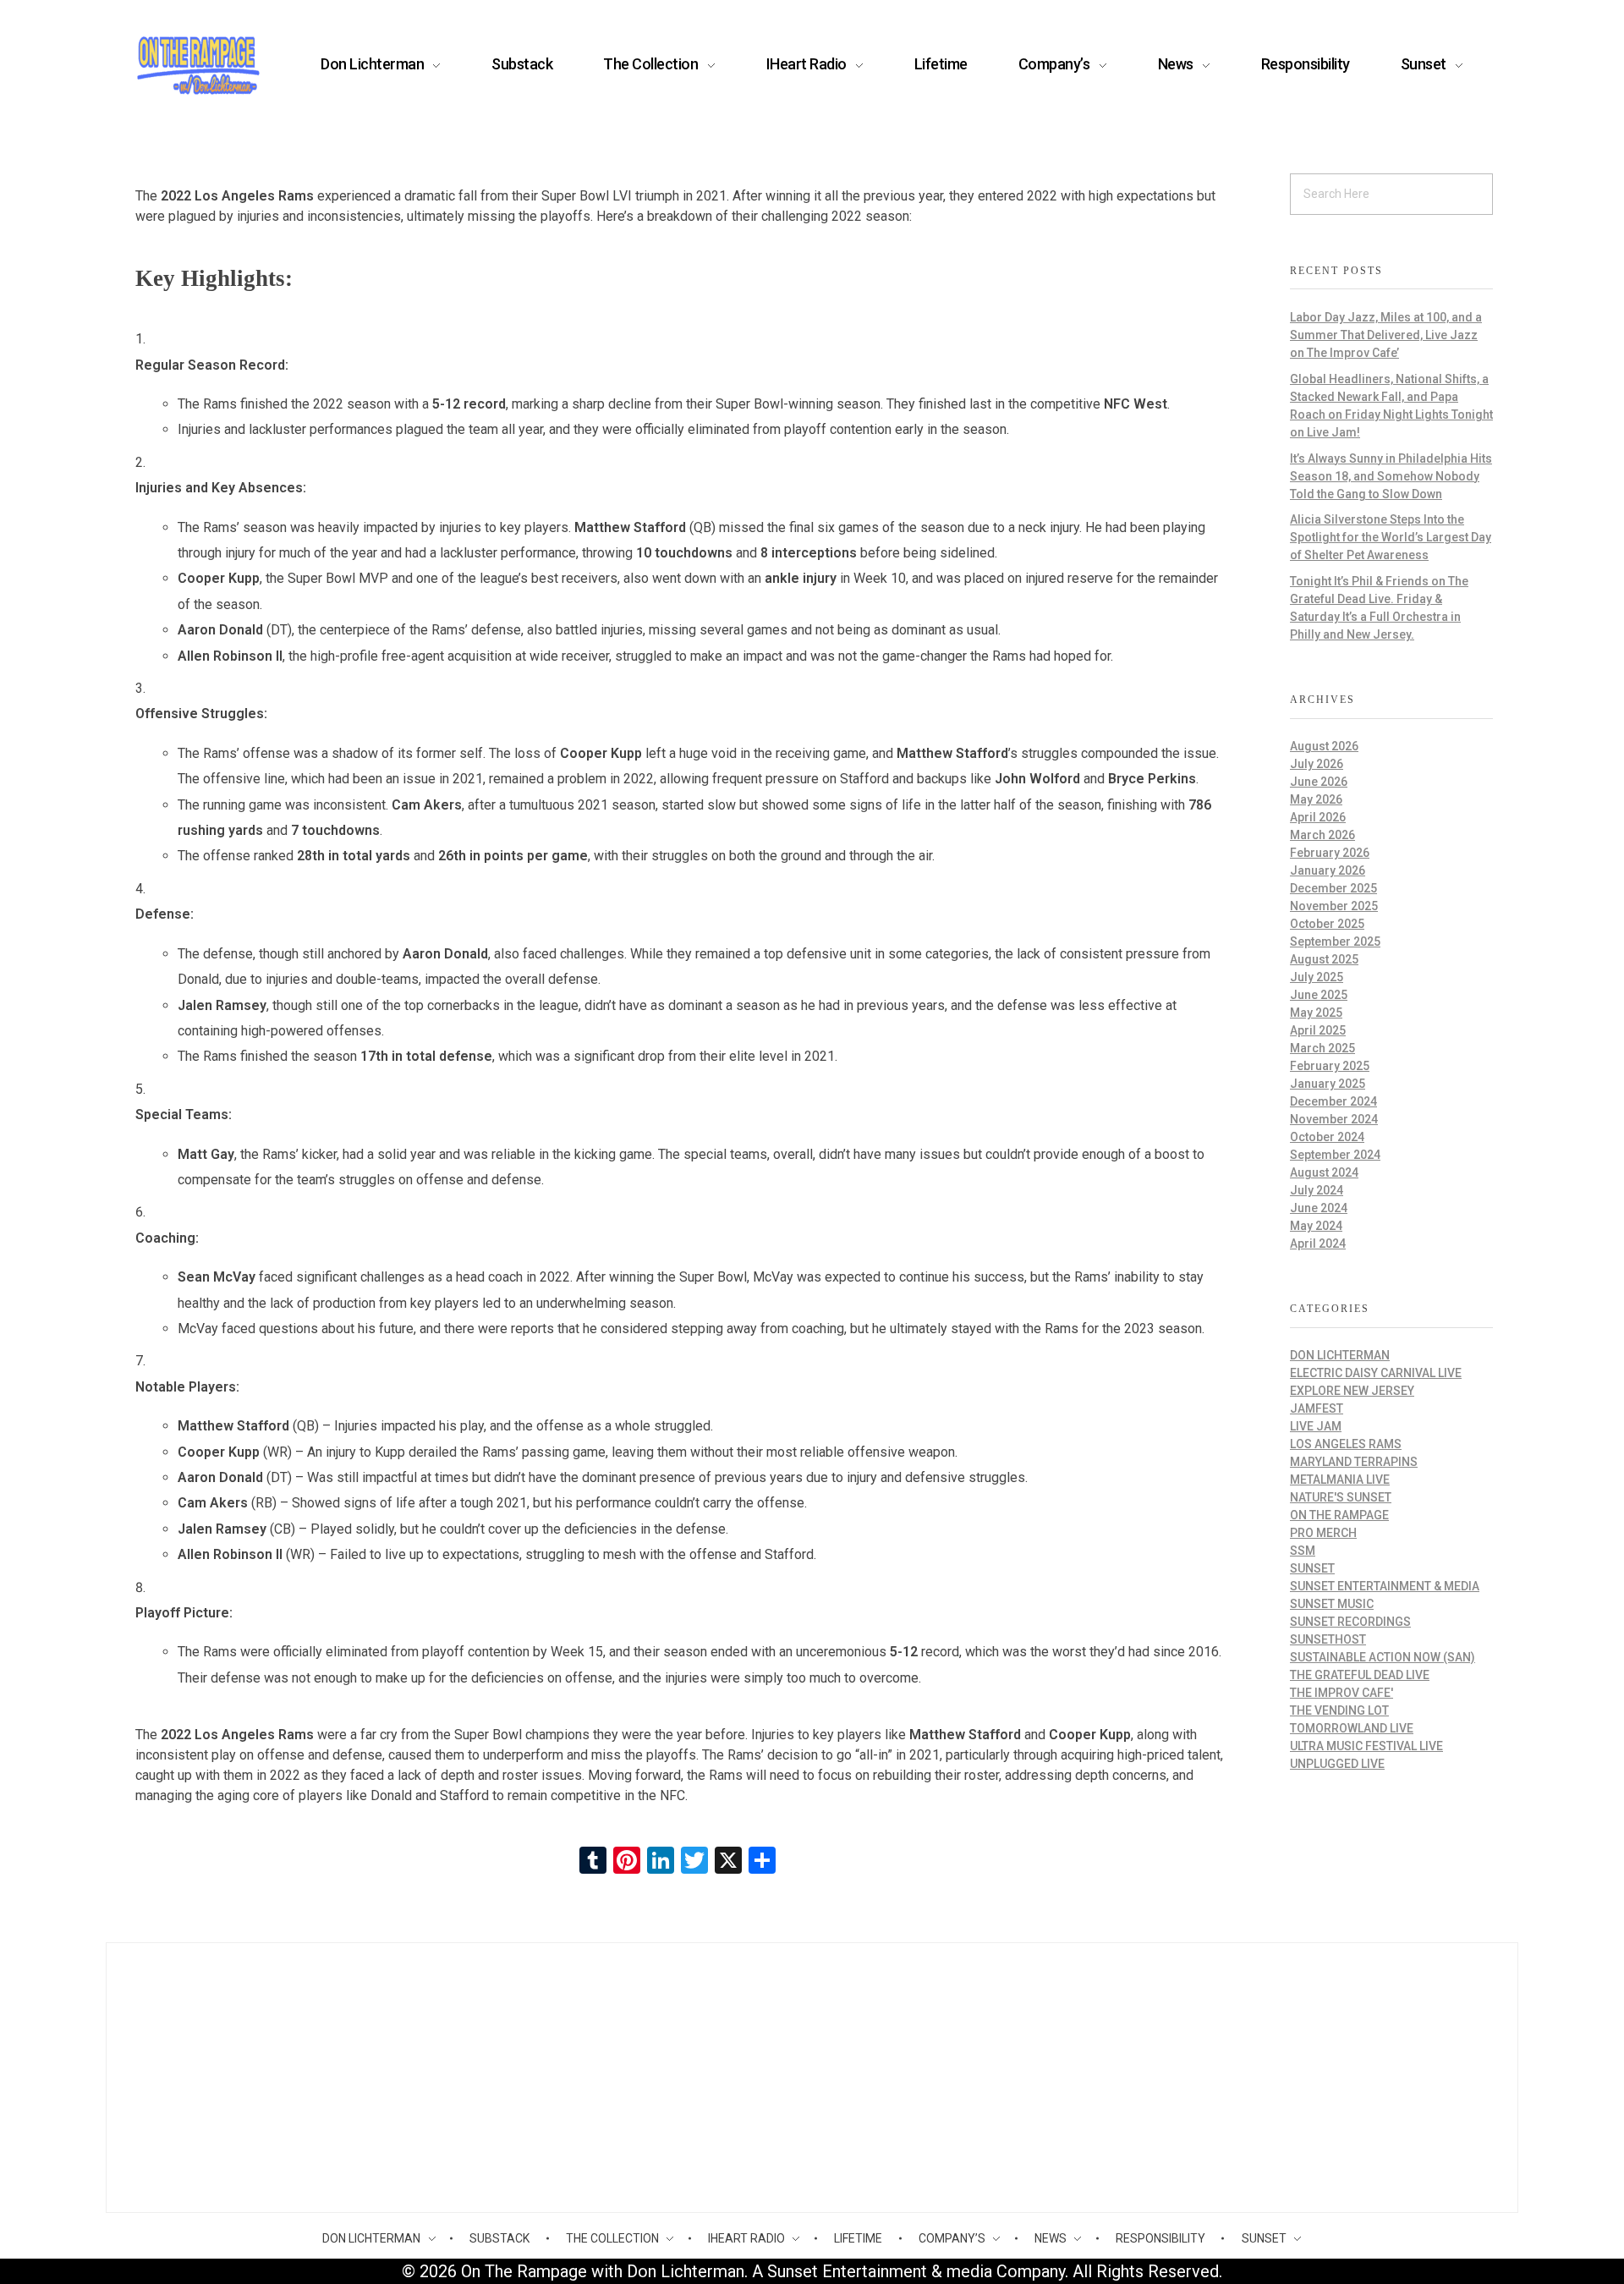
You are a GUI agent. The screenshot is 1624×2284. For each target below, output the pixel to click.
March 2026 (1322, 835)
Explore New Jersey (1352, 1391)
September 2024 (1335, 1155)
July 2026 (1317, 764)
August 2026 (1324, 746)
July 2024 (1317, 1190)
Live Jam (1316, 1426)
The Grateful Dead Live (1360, 1675)
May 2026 (1316, 799)
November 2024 (1334, 1119)
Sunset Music (1332, 1604)
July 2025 (1317, 977)
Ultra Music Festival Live (1366, 1746)
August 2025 (1324, 959)
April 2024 (1318, 1244)
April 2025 (1318, 1030)
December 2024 (1333, 1101)
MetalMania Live (1340, 1480)
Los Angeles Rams (1346, 1444)
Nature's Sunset (1341, 1497)
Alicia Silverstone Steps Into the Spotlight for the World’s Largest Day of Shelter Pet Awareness (1391, 537)
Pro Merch (1323, 1533)
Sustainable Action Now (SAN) (1383, 1657)
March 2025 (1322, 1048)
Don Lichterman (1340, 1355)
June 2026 (1319, 782)
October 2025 (1327, 924)
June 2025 (1319, 995)
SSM (1303, 1551)
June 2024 (1319, 1208)
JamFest (1317, 1408)
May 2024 (1316, 1226)
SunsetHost (1328, 1639)
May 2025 (1316, 1013)
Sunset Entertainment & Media (1385, 1586)
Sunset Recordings (1350, 1622)
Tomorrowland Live (1352, 1728)
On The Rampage (1339, 1515)
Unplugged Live (1337, 1764)
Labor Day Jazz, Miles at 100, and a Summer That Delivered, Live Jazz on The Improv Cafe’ (1386, 335)
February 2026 (1330, 853)
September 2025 (1335, 942)
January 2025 (1328, 1084)
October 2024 (1327, 1137)
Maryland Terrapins (1354, 1462)
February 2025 (1330, 1066)
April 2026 (1318, 817)
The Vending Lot (1339, 1710)
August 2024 (1324, 1172)
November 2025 (1334, 906)
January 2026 (1328, 870)
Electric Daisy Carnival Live (1376, 1373)
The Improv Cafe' (1341, 1693)
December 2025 (1333, 888)
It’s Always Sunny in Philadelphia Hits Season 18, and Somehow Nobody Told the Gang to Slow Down (1391, 476)
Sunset (1312, 1568)
